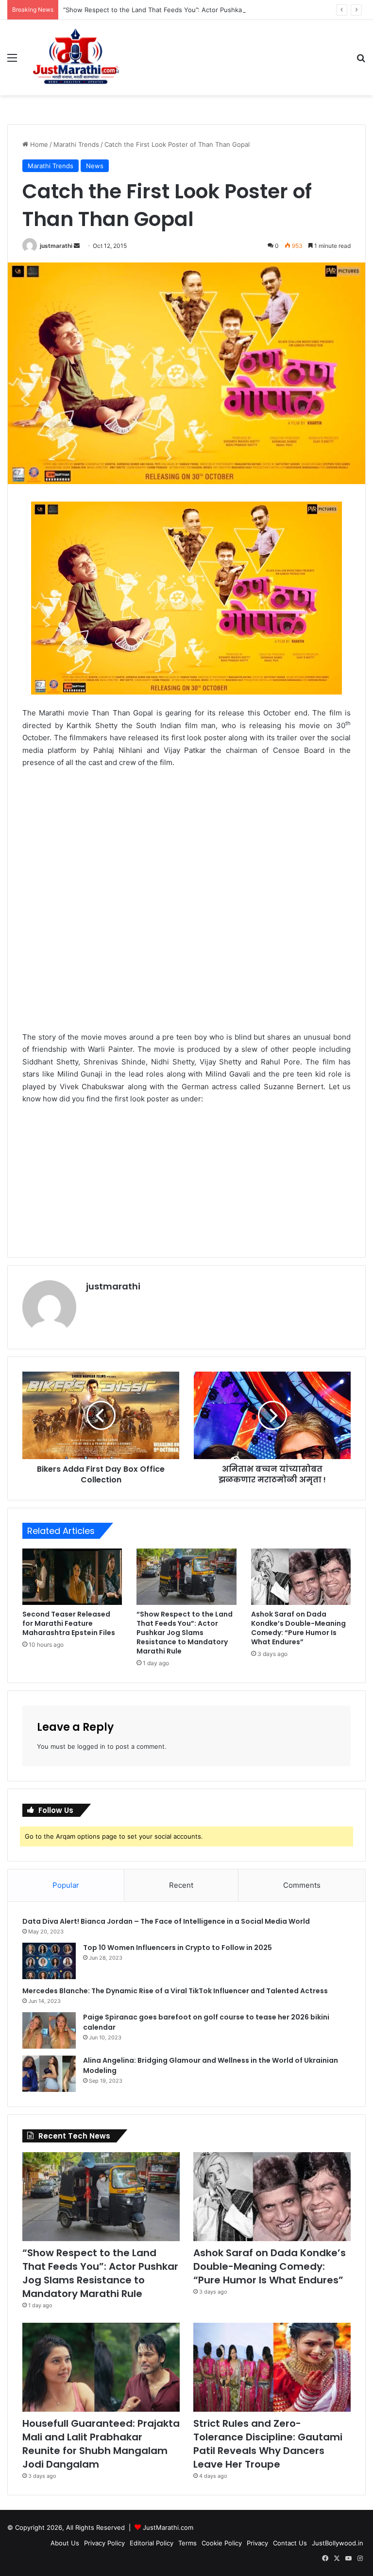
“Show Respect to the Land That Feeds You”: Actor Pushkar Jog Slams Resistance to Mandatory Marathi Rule (185, 1633)
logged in (91, 1746)
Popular (66, 1885)
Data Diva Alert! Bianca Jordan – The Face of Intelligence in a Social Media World (166, 1921)
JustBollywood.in (338, 2543)
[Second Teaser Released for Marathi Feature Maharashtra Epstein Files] (72, 1577)
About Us (65, 2543)
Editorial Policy (152, 2543)
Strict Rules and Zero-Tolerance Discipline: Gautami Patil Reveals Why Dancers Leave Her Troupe (268, 2444)
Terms (187, 2543)
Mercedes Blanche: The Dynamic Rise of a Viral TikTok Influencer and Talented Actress (175, 1991)
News (95, 166)
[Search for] (361, 61)
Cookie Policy (222, 2543)
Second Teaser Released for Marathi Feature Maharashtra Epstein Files (69, 1623)
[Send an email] (77, 246)
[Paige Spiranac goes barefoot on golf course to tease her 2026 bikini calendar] (49, 2030)
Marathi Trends (76, 144)
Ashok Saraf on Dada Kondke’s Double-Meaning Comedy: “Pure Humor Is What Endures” (298, 1628)
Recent (181, 1885)
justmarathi (56, 246)
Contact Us (290, 2543)
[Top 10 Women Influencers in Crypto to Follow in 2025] (49, 1961)
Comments (302, 1885)
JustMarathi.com (168, 2527)
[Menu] (12, 61)
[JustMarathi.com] (76, 58)
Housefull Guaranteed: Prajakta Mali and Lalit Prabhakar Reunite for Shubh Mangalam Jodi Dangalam (101, 2444)
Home (38, 144)
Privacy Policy (104, 2543)
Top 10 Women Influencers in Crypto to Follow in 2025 (178, 1948)
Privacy (257, 2543)
